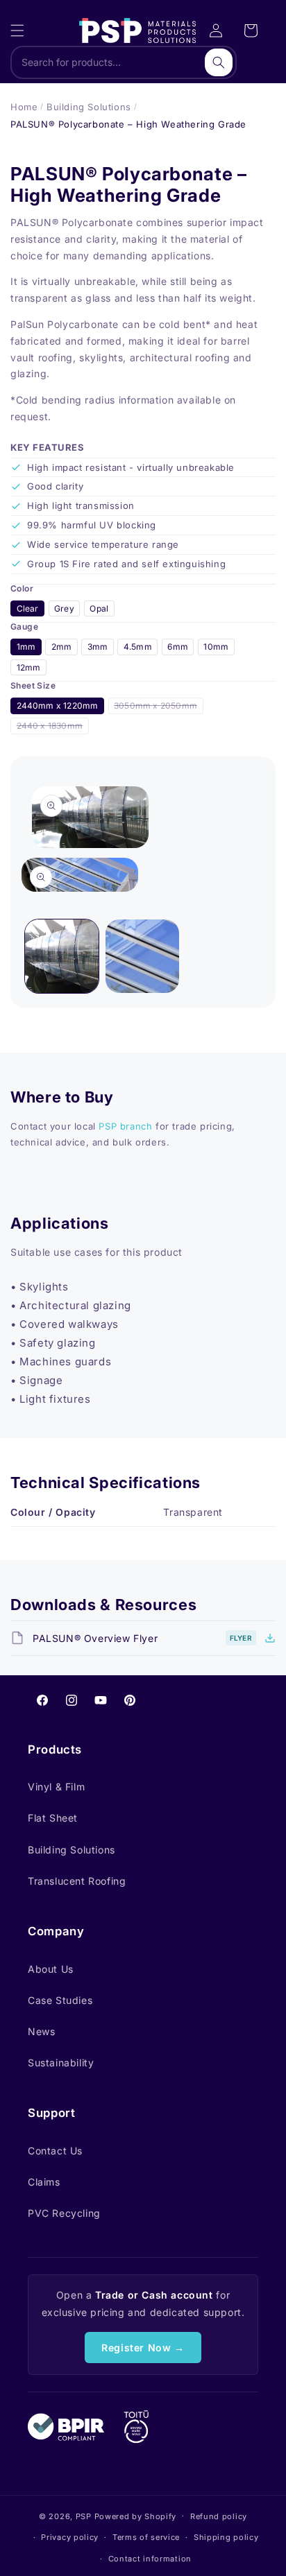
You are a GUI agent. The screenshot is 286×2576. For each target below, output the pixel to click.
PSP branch (125, 1126)
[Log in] (216, 31)
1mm (26, 647)
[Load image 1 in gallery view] (62, 956)
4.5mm (138, 647)
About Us (51, 1969)
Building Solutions (89, 107)
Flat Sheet (53, 1818)
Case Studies (60, 2000)
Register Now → (143, 2348)
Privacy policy (70, 2537)
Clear (28, 608)
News (41, 2031)
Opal (99, 608)
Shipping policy (226, 2537)
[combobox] (124, 62)
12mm (29, 667)
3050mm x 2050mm (159, 707)
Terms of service (146, 2537)
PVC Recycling (64, 2213)
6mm (178, 647)
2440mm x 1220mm (58, 706)
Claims (44, 2182)
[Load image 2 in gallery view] (142, 956)
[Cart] (251, 31)
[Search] (219, 62)
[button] (17, 31)
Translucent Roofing (77, 1881)
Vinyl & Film (56, 1787)
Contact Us (55, 2151)
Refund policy (219, 2516)
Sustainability (61, 2063)
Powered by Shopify (136, 2516)
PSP (84, 2516)
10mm (216, 647)
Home (24, 107)
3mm (98, 647)
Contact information (150, 2559)
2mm (62, 647)
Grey (64, 608)
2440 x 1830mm (53, 727)
